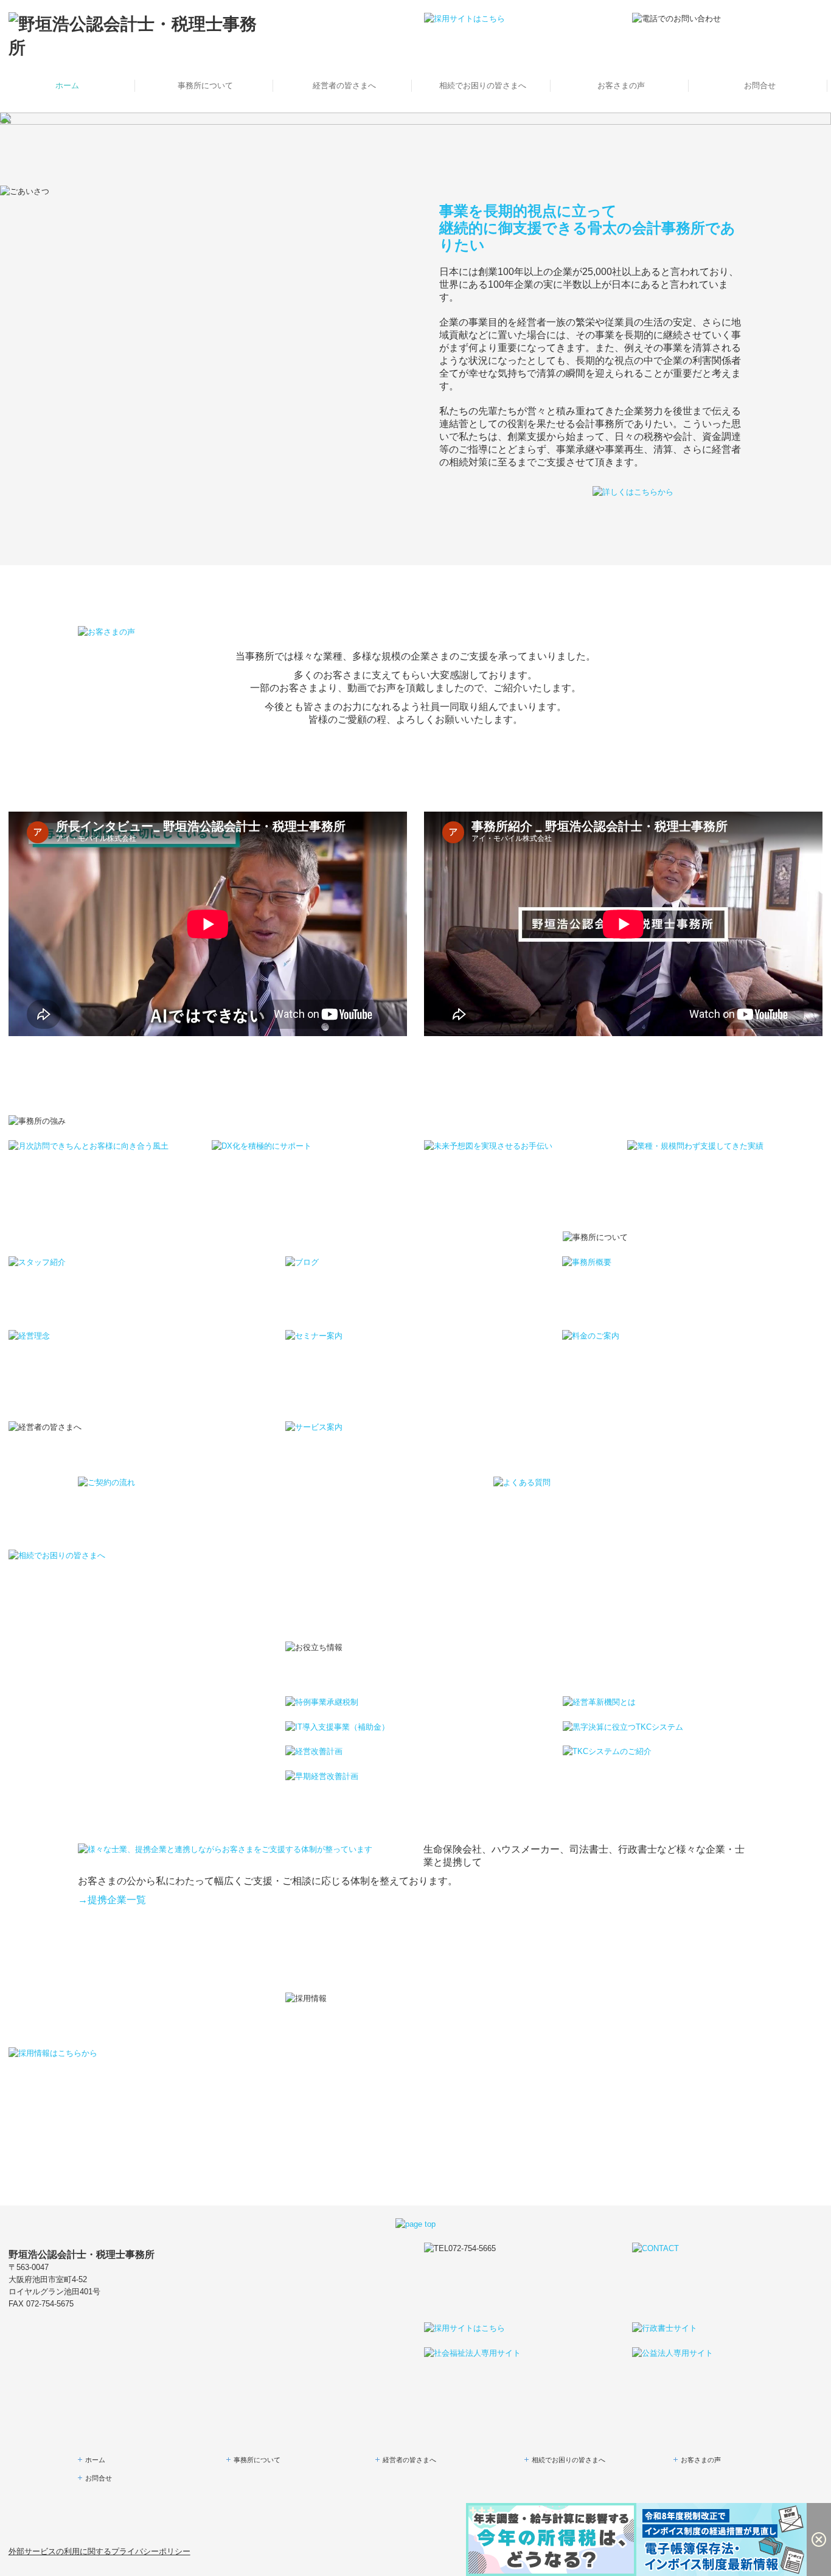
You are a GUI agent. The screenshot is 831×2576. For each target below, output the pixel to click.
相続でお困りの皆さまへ (483, 85)
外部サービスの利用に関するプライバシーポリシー (99, 2551)
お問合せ (760, 85)
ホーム (67, 85)
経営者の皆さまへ (344, 85)
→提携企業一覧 (112, 1900)
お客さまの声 (621, 85)
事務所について (205, 85)
